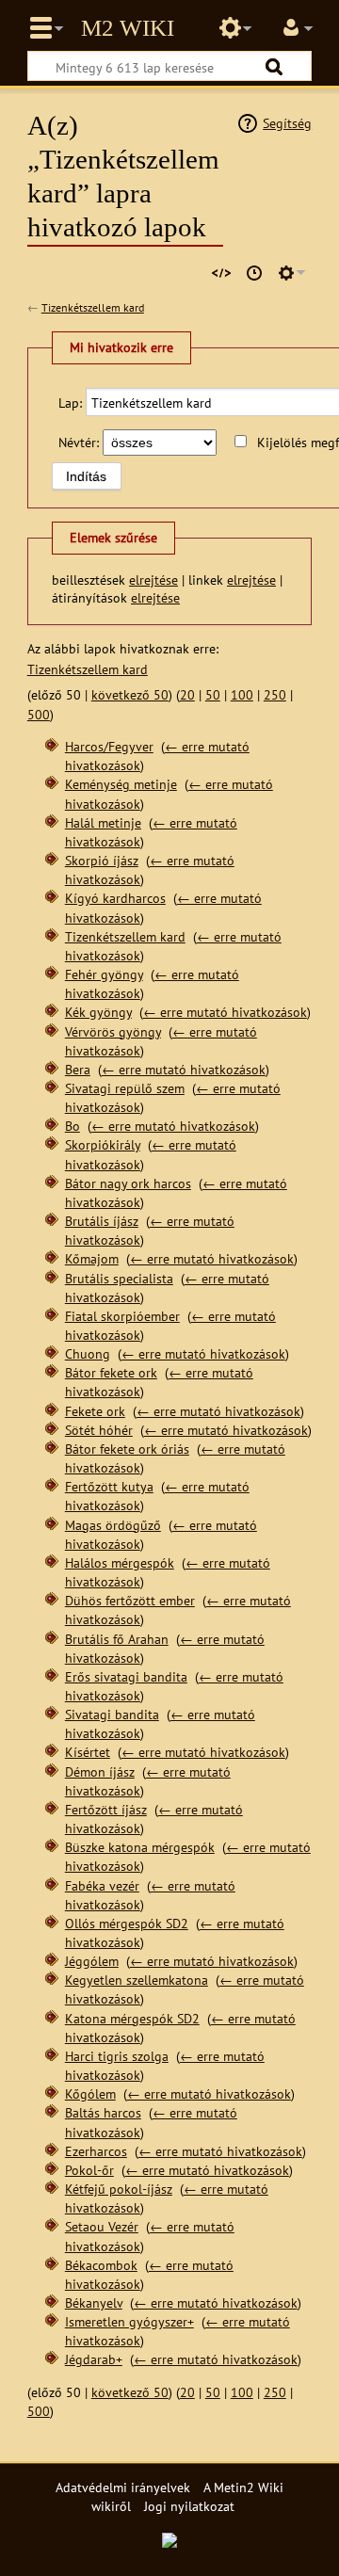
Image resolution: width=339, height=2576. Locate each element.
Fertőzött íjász (106, 1809)
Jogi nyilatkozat (189, 2506)
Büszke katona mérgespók (140, 1847)
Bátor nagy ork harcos (128, 1183)
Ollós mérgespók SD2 (127, 1923)
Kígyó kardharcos (115, 898)
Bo (73, 1126)
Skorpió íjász (102, 860)
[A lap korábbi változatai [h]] (254, 273)
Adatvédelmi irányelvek (123, 2487)
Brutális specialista (119, 1278)
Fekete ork (95, 1411)
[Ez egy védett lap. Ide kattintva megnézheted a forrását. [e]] (221, 273)
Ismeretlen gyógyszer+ (129, 2321)
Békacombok (101, 2265)
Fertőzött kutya (109, 1486)
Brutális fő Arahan (117, 1639)
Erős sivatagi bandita (126, 1676)
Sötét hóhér (99, 1430)
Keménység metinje (121, 784)
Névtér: (79, 442)
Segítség (287, 123)
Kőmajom (92, 1258)
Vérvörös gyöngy (113, 1031)
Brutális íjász (102, 1221)
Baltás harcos (103, 2112)
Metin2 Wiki (128, 28)
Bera (78, 1069)
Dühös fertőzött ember (130, 1600)
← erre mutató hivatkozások (225, 1012)
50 (213, 694)
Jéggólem (92, 1961)
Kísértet (88, 1752)
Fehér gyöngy (104, 974)
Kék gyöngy (98, 1012)
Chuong (88, 1353)
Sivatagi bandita (112, 1714)
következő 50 (130, 694)
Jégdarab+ (94, 2359)
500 (39, 714)
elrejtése (153, 580)
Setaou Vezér (102, 2226)
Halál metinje (103, 822)
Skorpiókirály (103, 1144)
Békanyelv (94, 2302)
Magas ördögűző (113, 1525)
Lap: (70, 402)
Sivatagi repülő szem (125, 1088)
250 (275, 694)
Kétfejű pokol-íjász (119, 2189)
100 (242, 694)
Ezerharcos (96, 2151)
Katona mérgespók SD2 (132, 2018)
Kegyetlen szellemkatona (137, 1980)
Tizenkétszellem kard (93, 307)
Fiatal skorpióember (122, 1316)
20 (187, 694)
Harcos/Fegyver (109, 746)
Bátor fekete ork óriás (127, 1449)
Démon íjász (100, 1771)
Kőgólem (90, 2093)
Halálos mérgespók (120, 1562)
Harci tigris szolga (117, 2056)
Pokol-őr (89, 2170)
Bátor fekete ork (111, 1372)
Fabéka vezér (102, 1885)
